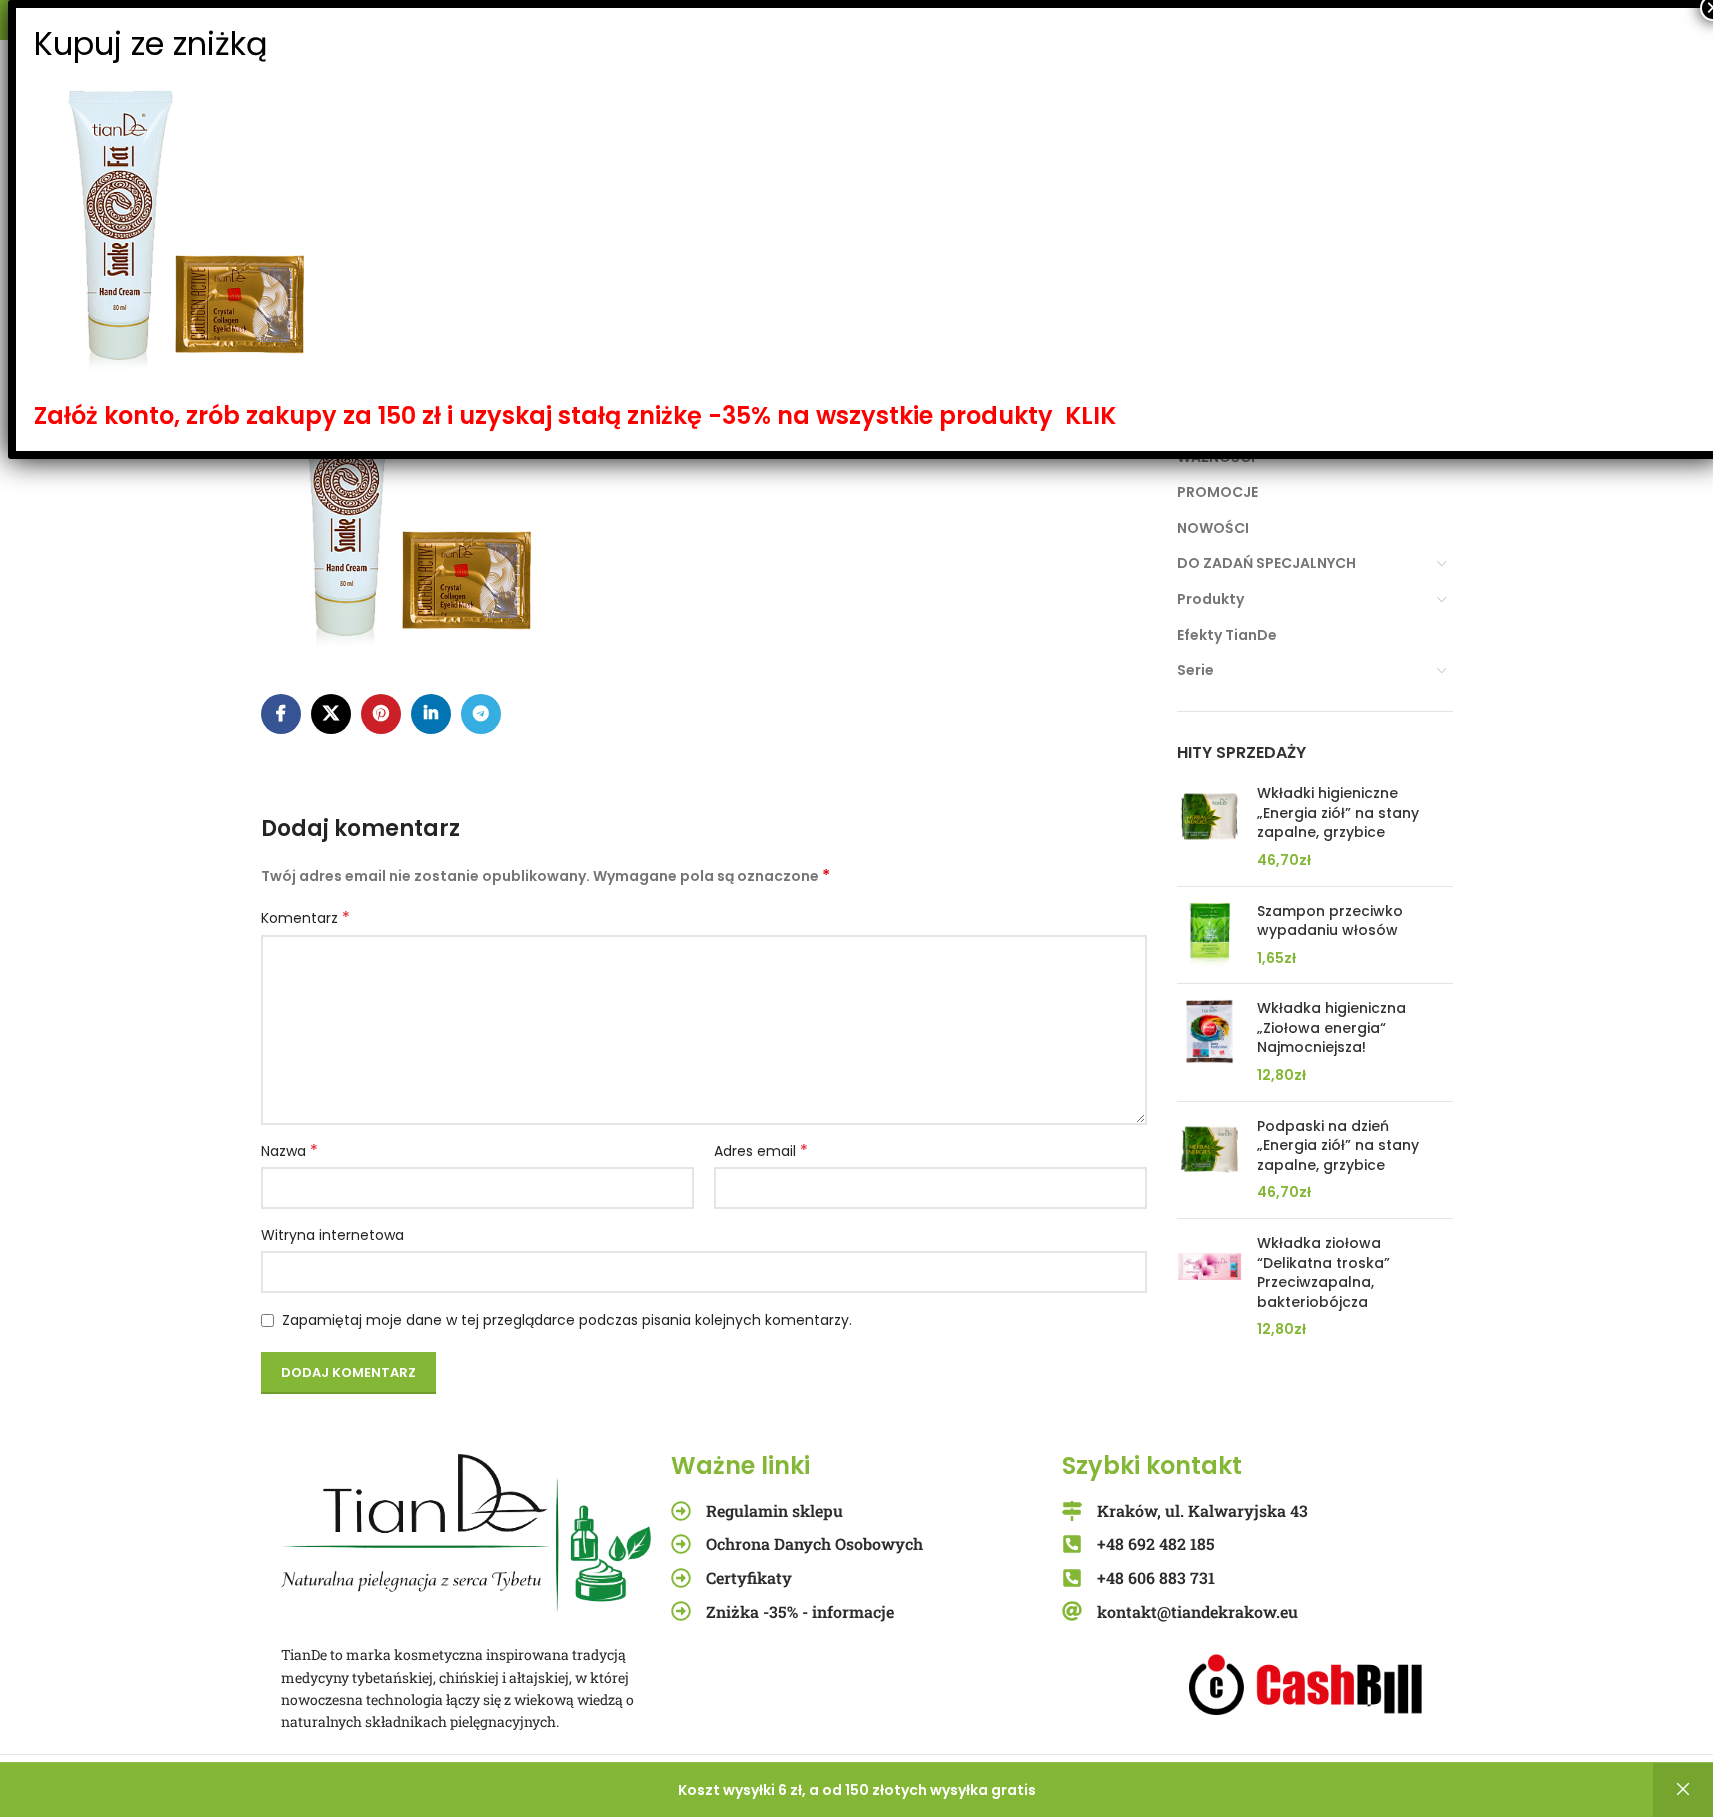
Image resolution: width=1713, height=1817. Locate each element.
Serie (1195, 670)
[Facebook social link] (281, 714)
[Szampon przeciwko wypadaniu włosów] (1209, 935)
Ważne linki (740, 1465)
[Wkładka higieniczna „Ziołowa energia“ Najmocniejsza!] (1209, 1042)
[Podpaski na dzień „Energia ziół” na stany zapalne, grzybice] (1209, 1160)
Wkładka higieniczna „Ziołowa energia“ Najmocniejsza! (1331, 1028)
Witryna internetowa (332, 1235)
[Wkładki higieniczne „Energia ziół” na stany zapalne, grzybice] (1209, 827)
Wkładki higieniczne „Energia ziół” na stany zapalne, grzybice (1338, 813)
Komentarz (305, 918)
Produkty (1210, 599)
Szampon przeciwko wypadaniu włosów (1330, 921)
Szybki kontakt (1152, 1465)
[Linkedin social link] (431, 714)
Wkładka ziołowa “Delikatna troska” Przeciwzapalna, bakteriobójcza (1323, 1273)
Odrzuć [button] (1683, 1790)
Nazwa (289, 1151)
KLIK (1090, 415)
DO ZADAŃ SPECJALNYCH (1266, 563)
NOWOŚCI (1213, 528)
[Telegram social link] (481, 714)
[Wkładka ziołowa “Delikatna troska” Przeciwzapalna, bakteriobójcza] (1209, 1287)
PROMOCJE (1217, 492)
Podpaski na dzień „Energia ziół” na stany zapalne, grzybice (1338, 1146)
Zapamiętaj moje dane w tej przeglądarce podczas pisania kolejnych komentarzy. (567, 1320)
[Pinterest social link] (381, 714)
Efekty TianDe (1227, 635)
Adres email (761, 1151)
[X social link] (331, 714)
